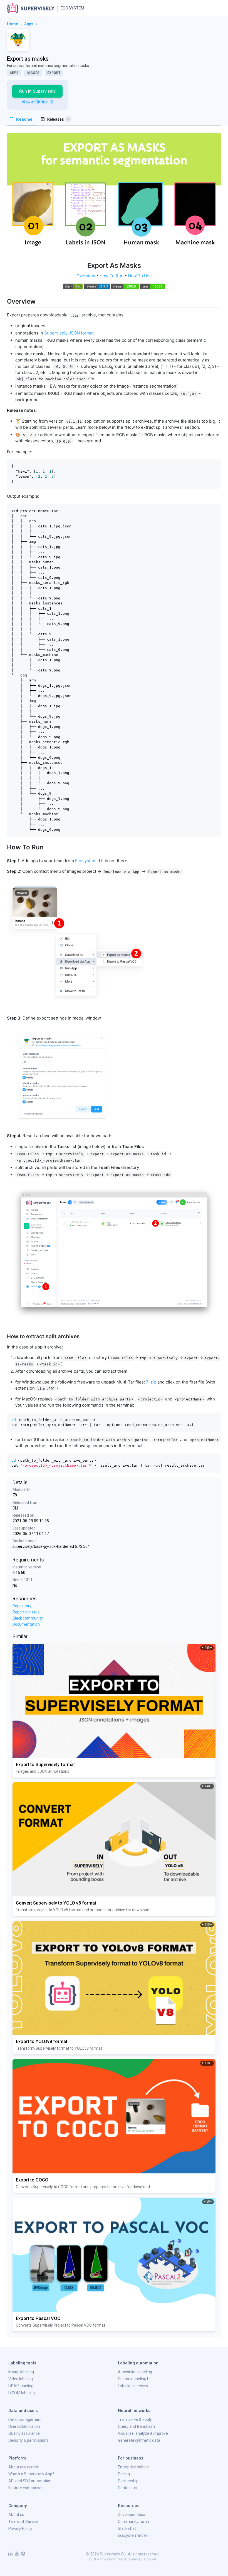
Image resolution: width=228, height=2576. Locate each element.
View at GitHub (35, 102)
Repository (22, 1606)
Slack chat (127, 2528)
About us (16, 2515)
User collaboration (24, 2426)
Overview (86, 276)
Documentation (26, 1624)
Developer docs (131, 2515)
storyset (150, 2559)
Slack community (28, 1618)
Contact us (127, 2488)
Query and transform (136, 2426)
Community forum (134, 2522)
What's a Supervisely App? (31, 2474)
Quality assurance (24, 2433)
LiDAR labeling (21, 2386)
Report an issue (26, 1612)
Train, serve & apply (135, 2419)
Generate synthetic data (139, 2440)
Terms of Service (23, 2522)
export (54, 73)
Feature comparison (26, 2488)
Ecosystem (72, 8)
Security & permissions (28, 2440)
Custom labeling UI (134, 2379)
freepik (122, 2559)
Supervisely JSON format (69, 333)
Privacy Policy (20, 2528)
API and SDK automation (30, 2481)
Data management (25, 2419)
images (33, 73)
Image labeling (21, 2372)
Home (13, 24)
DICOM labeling (22, 2393)
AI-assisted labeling (135, 2372)
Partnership (128, 2481)
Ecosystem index (133, 2535)
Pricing (124, 2474)
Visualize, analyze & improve (143, 2433)
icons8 (110, 2559)
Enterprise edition (133, 2467)
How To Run (111, 276)
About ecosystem (24, 2467)
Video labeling (21, 2379)
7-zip (151, 1382)
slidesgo (135, 2559)
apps (29, 24)
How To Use (140, 276)
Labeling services (133, 2386)
